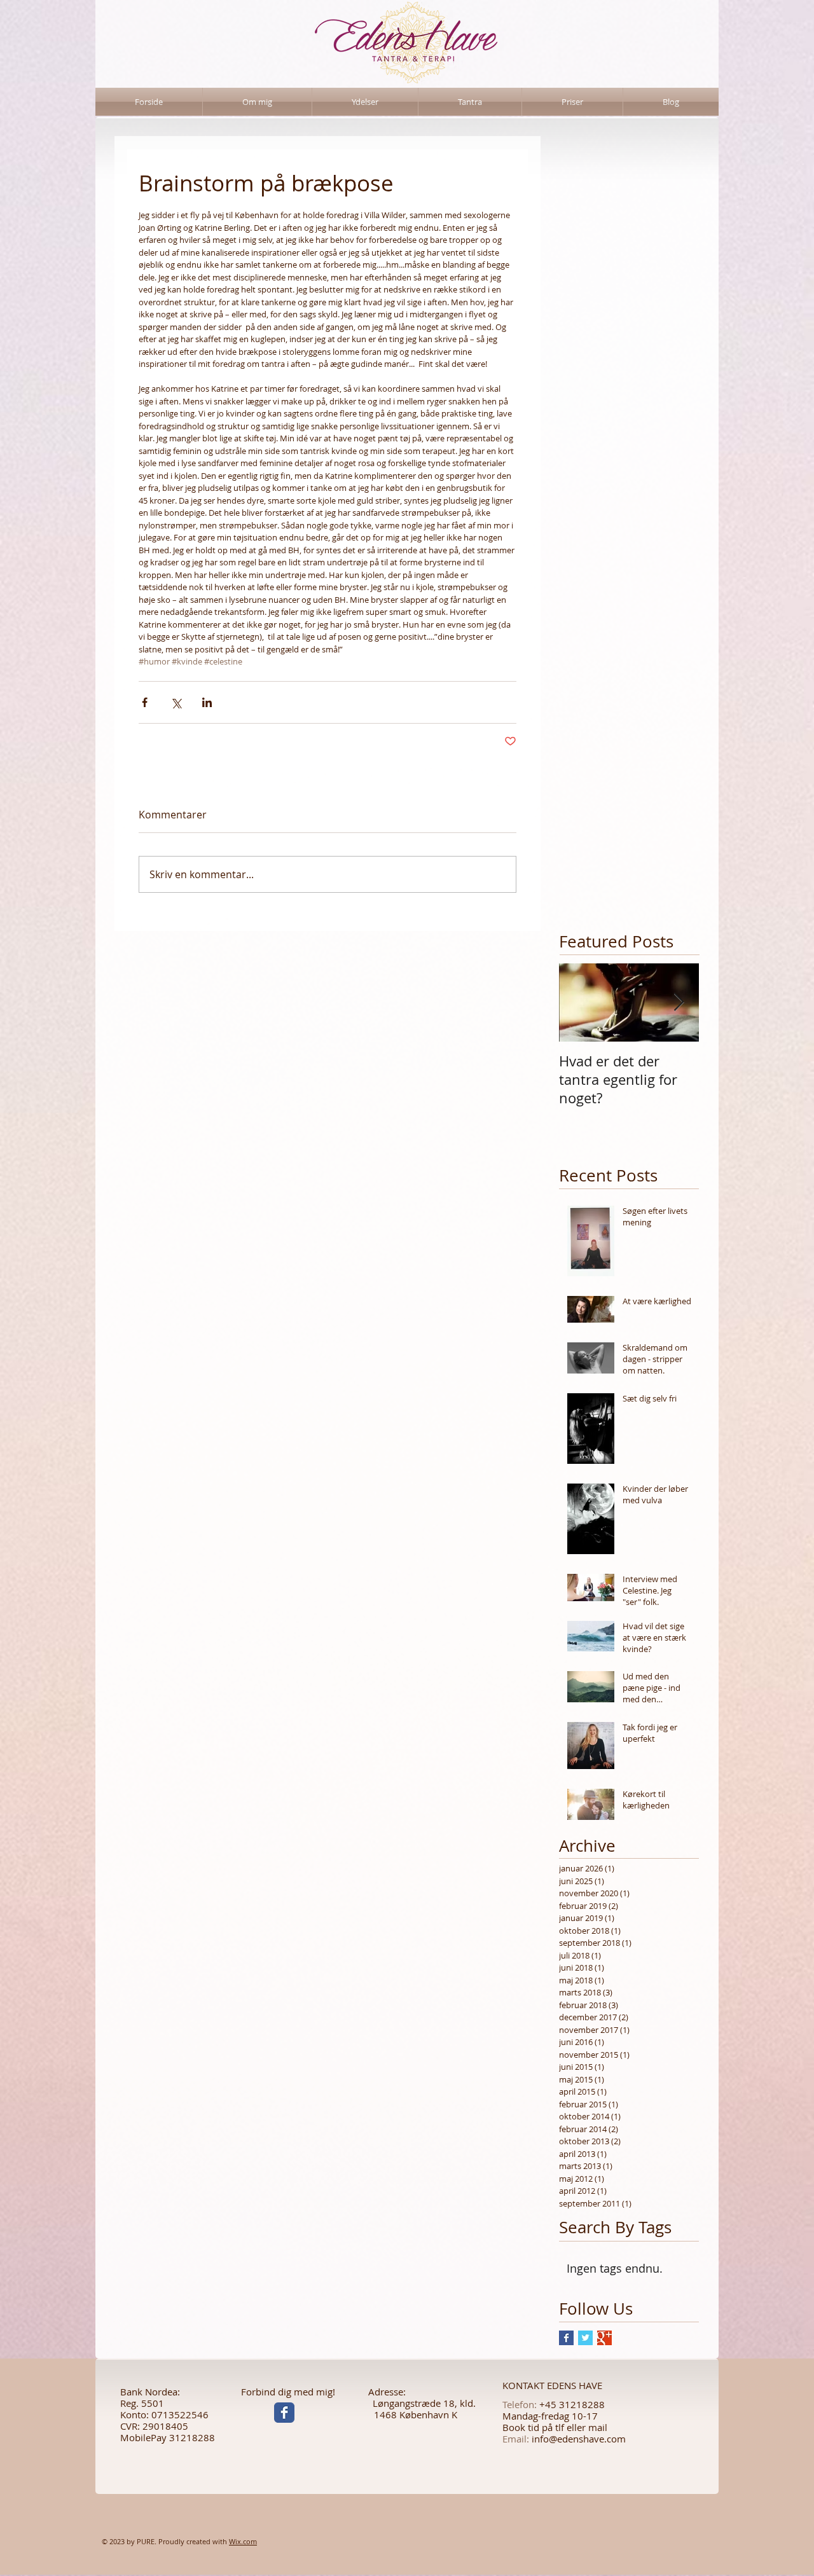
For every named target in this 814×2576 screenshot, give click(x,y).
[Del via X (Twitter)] (176, 702)
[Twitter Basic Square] (585, 2338)
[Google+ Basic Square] (604, 2338)
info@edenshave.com (579, 2439)
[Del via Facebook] (145, 702)
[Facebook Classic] (284, 2413)
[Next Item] (679, 1002)
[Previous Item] (579, 1002)
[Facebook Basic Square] (566, 2338)
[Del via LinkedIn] (207, 702)
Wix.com (243, 2541)
